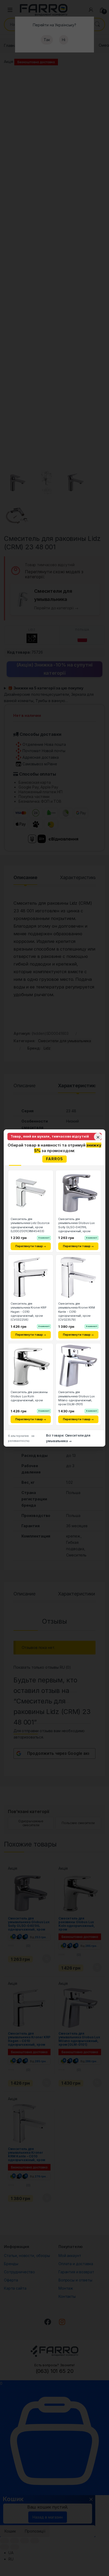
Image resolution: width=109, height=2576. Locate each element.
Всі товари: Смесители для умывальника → (68, 1438)
